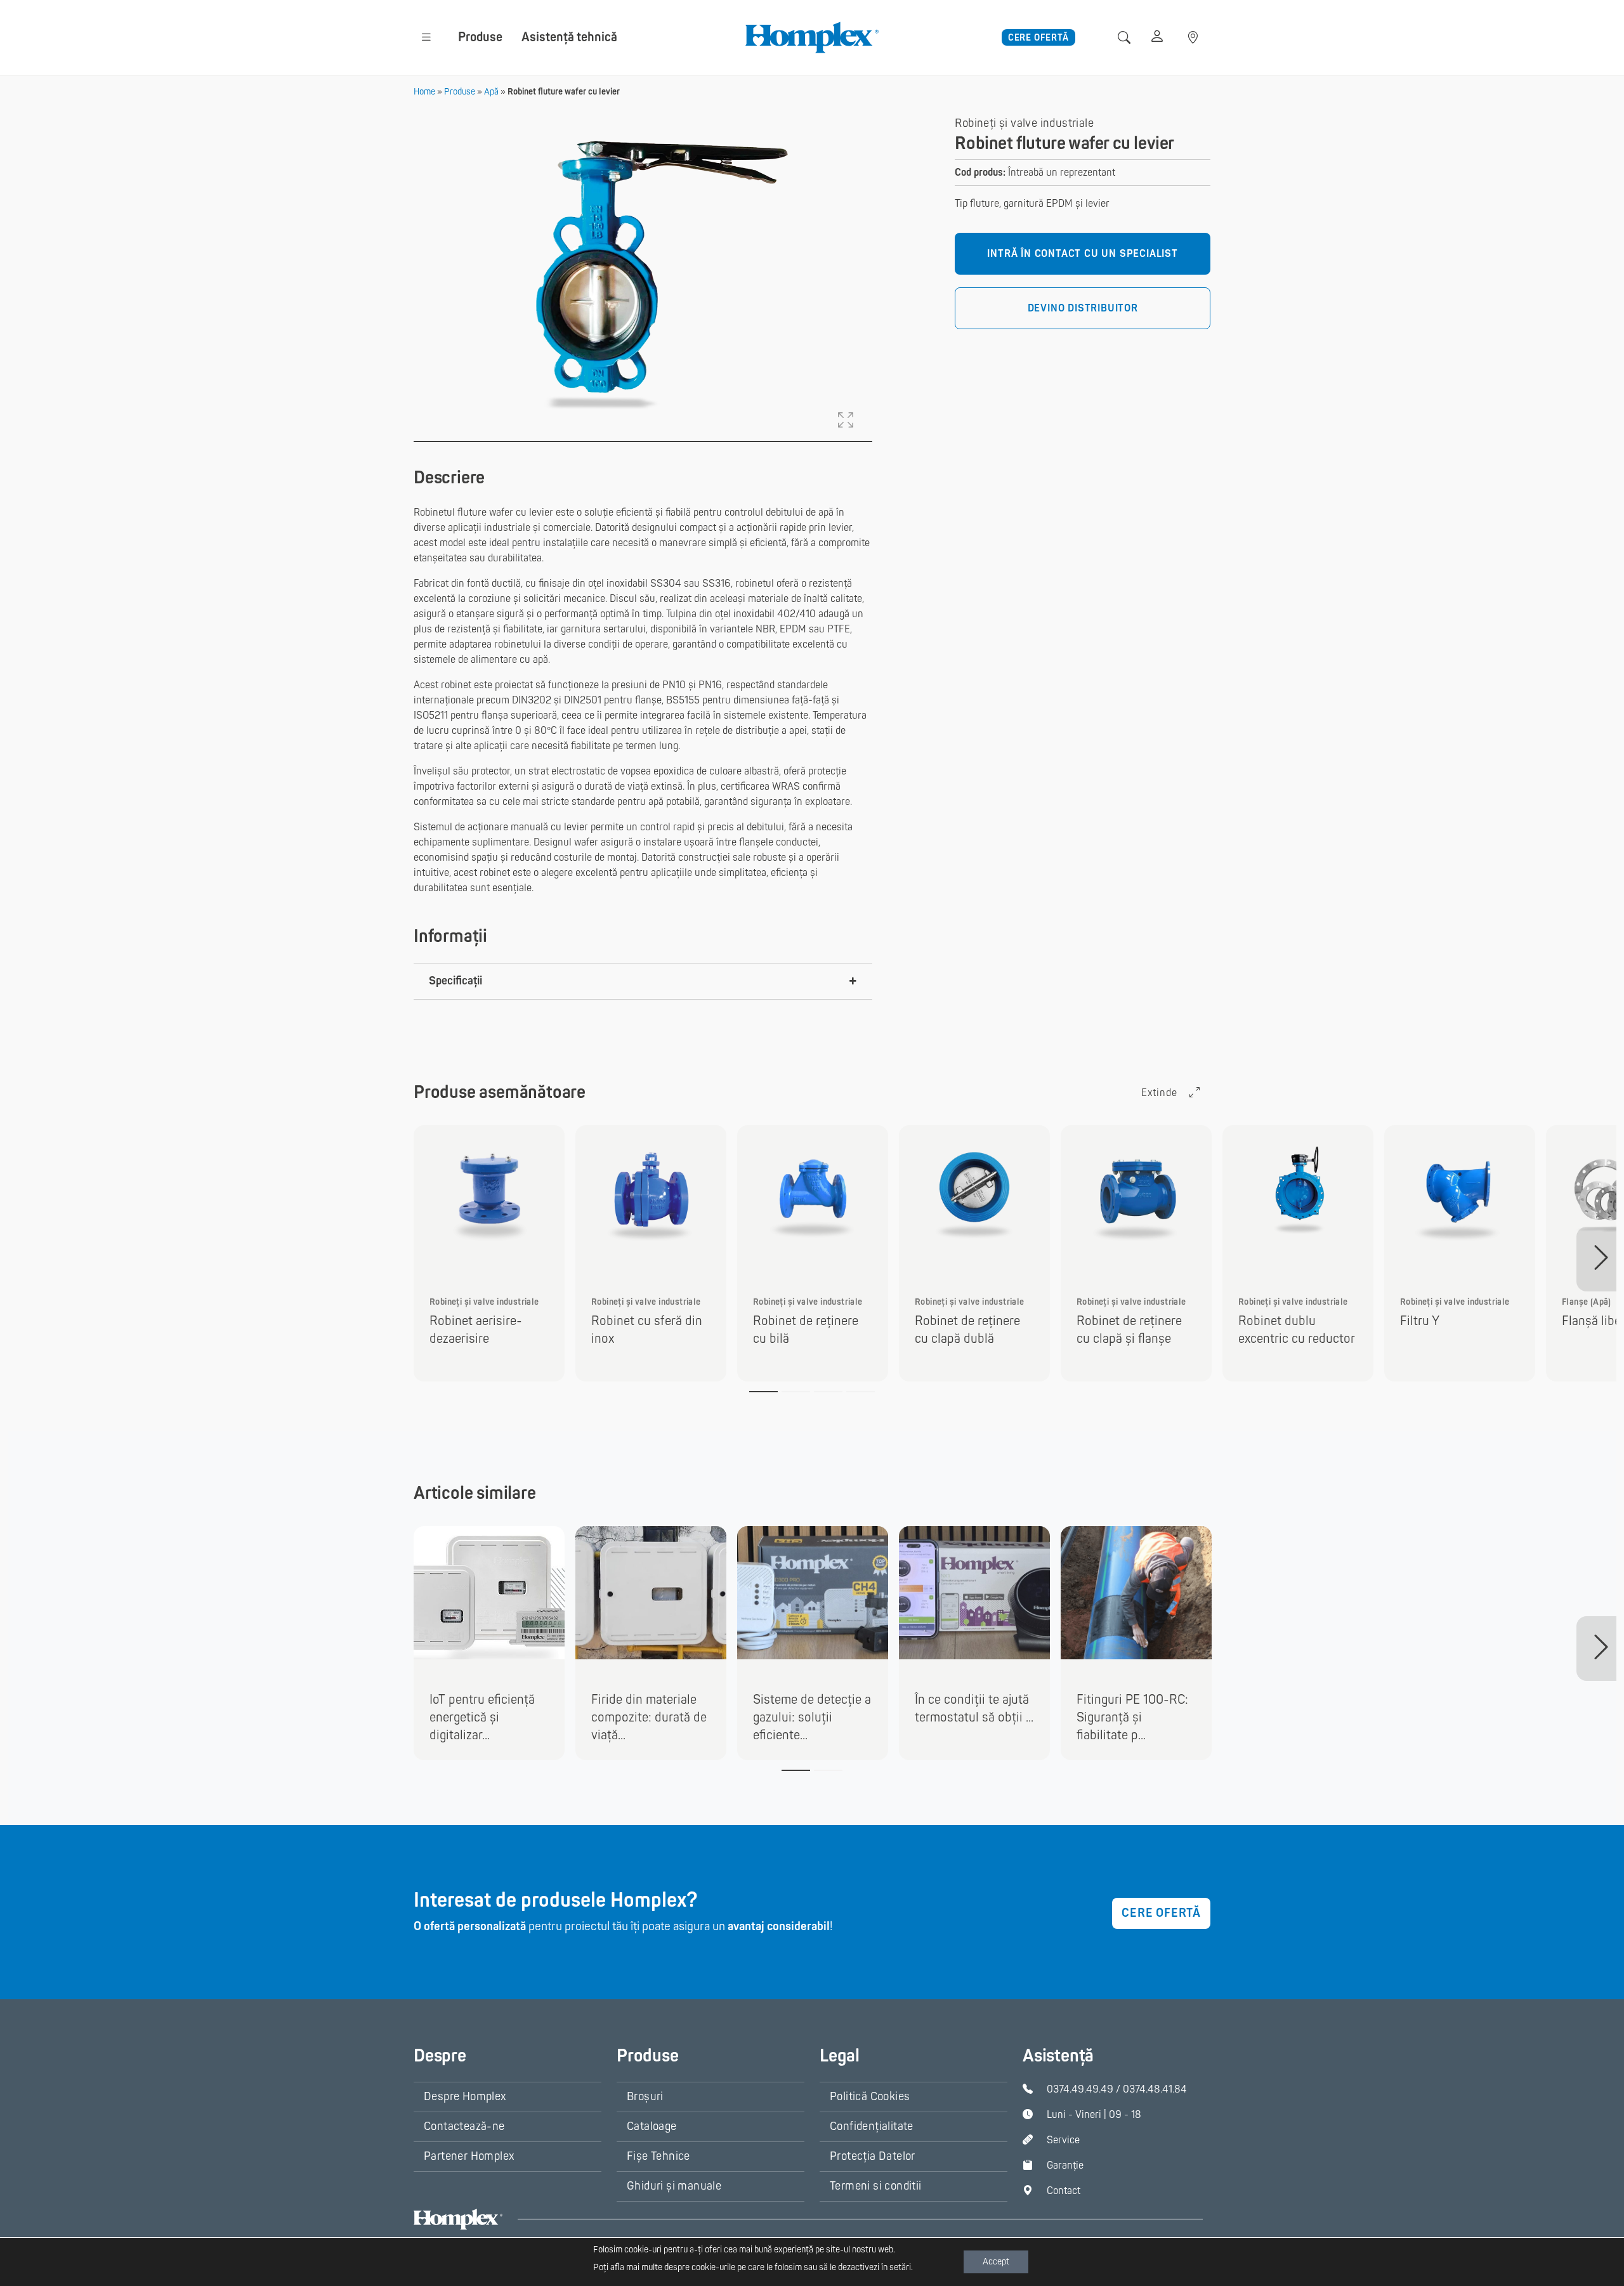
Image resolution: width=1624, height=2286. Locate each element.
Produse (480, 37)
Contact (1064, 2191)
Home (424, 92)
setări (900, 2267)
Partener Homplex (469, 2156)
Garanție (1065, 2165)
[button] (426, 37)
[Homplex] (812, 37)
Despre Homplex (465, 2097)
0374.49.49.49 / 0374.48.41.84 (1117, 2089)
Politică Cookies (870, 2097)
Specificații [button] (455, 981)
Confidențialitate (872, 2126)
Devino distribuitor (1083, 309)
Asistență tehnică (569, 37)
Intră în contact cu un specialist (1082, 254)
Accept (996, 2262)
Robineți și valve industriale (1024, 123)
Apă (491, 92)
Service (1063, 2140)
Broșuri (645, 2097)
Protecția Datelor (873, 2156)
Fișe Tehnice (658, 2156)
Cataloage (652, 2126)
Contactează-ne (464, 2126)
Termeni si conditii (876, 2186)
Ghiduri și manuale (674, 2186)
